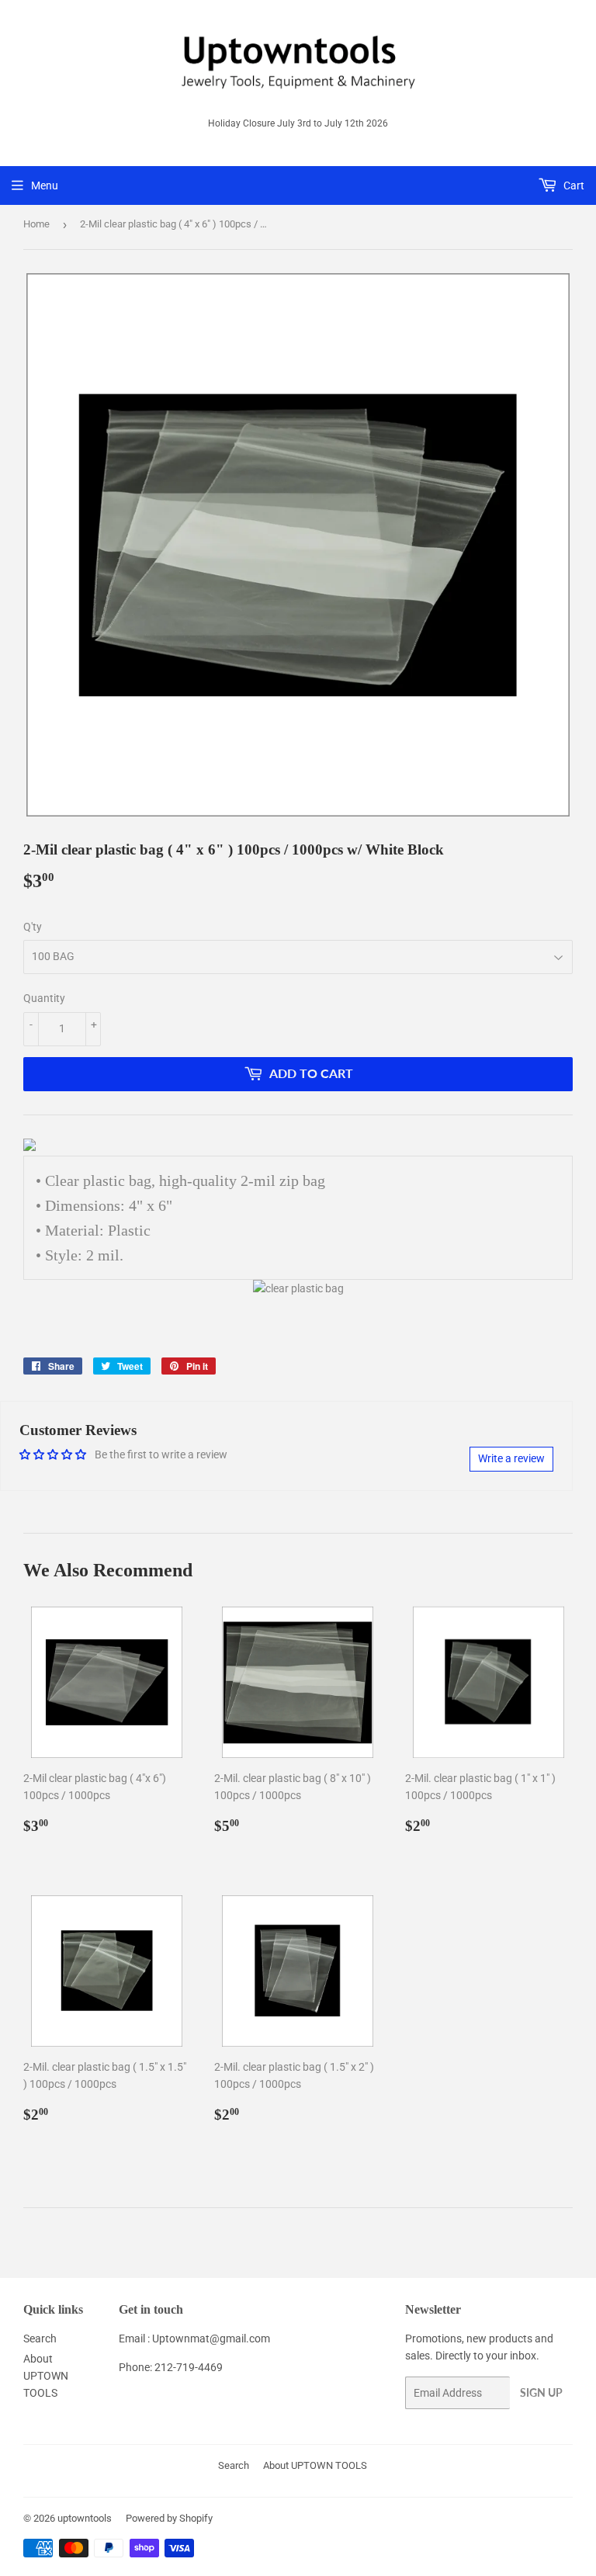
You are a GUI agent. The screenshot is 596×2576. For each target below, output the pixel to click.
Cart (573, 185)
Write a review (511, 1458)
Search (40, 2339)
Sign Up (541, 2392)
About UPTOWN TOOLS (46, 2376)
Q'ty (33, 927)
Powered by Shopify (169, 2518)
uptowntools (85, 2518)
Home (36, 224)
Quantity (44, 998)
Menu (45, 185)
